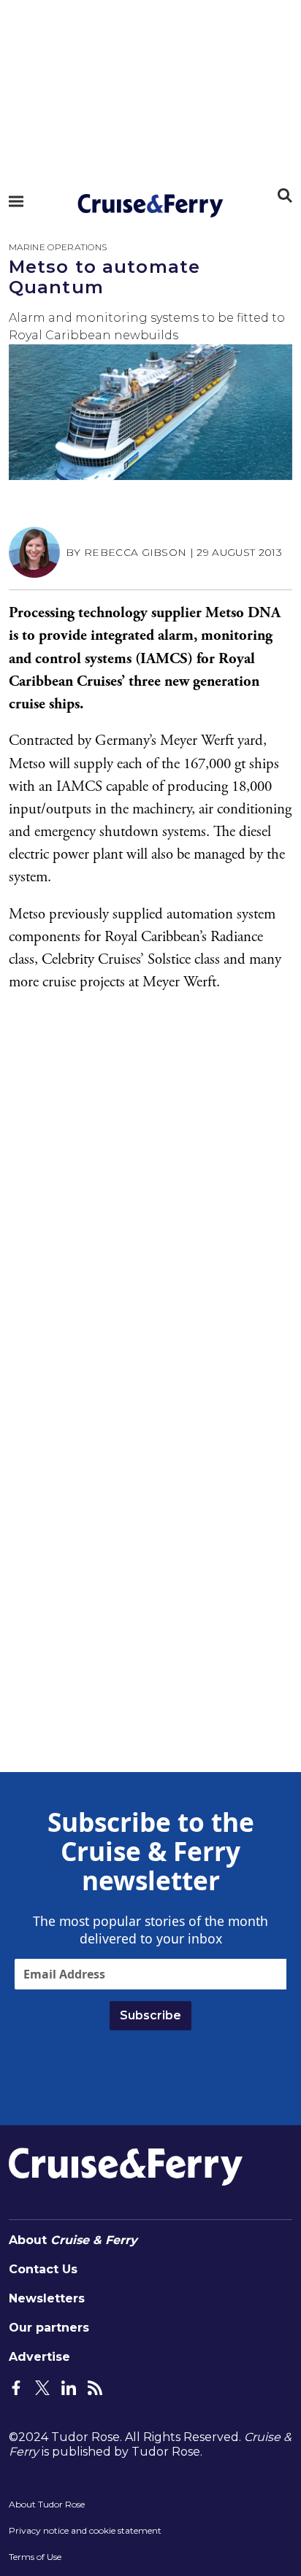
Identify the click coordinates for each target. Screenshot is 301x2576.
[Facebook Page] (16, 2386)
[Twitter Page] (42, 2386)
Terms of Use (35, 2557)
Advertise (39, 2357)
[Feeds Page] (95, 2386)
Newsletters (47, 2298)
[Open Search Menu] (285, 196)
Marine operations (58, 247)
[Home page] (150, 206)
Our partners (49, 2328)
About (73, 2240)
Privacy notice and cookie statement (85, 2530)
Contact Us (43, 2269)
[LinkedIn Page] (69, 2386)
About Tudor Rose (47, 2504)
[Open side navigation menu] (16, 201)
